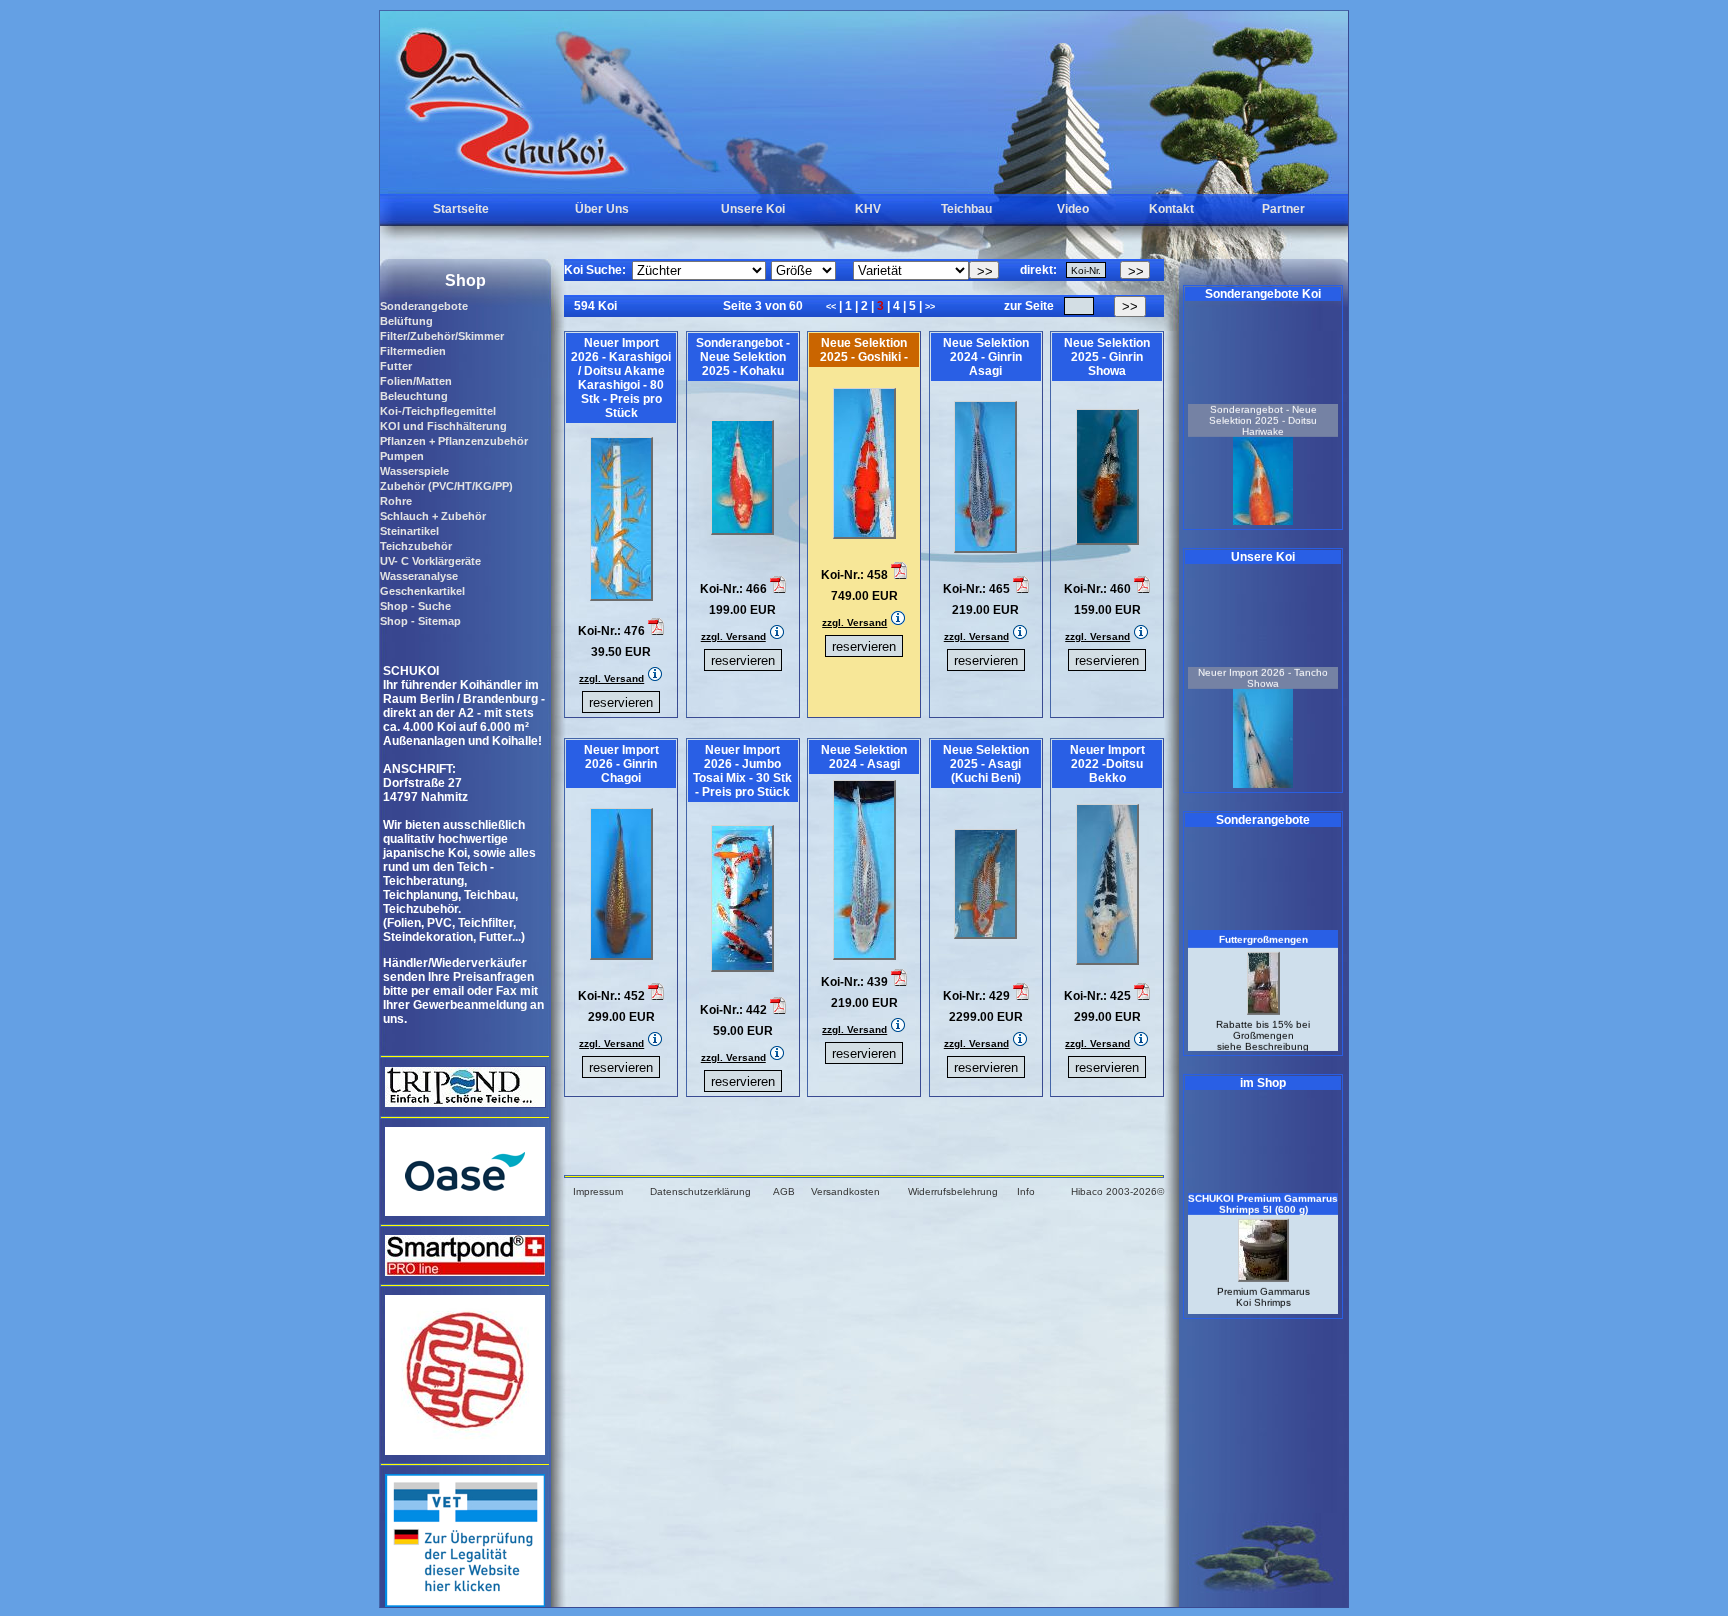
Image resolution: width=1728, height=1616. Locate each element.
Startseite (461, 209)
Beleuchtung (414, 396)
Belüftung (406, 321)
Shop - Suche (415, 606)
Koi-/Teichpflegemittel (438, 411)
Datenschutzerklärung (700, 1191)
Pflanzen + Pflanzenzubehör (454, 441)
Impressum (598, 1191)
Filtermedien (413, 351)
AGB (784, 1191)
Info (1026, 1191)
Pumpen (402, 456)
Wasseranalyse (419, 576)
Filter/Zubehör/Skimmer (442, 336)
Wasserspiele (414, 471)
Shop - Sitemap (420, 621)
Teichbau (966, 209)
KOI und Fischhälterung (443, 426)
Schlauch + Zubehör (433, 516)
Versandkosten (845, 1191)
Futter (396, 366)
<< (832, 307)
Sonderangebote (424, 306)
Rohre (396, 501)
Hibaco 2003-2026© (1117, 1191)
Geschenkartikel (422, 591)
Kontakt (1171, 209)
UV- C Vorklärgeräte (430, 561)
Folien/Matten (416, 381)
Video (1073, 209)
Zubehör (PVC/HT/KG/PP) (446, 486)
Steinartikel (409, 531)
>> (930, 307)
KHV (868, 209)
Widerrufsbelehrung (953, 1191)
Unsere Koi (753, 209)
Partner (1283, 209)
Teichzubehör (416, 546)
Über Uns (602, 209)
